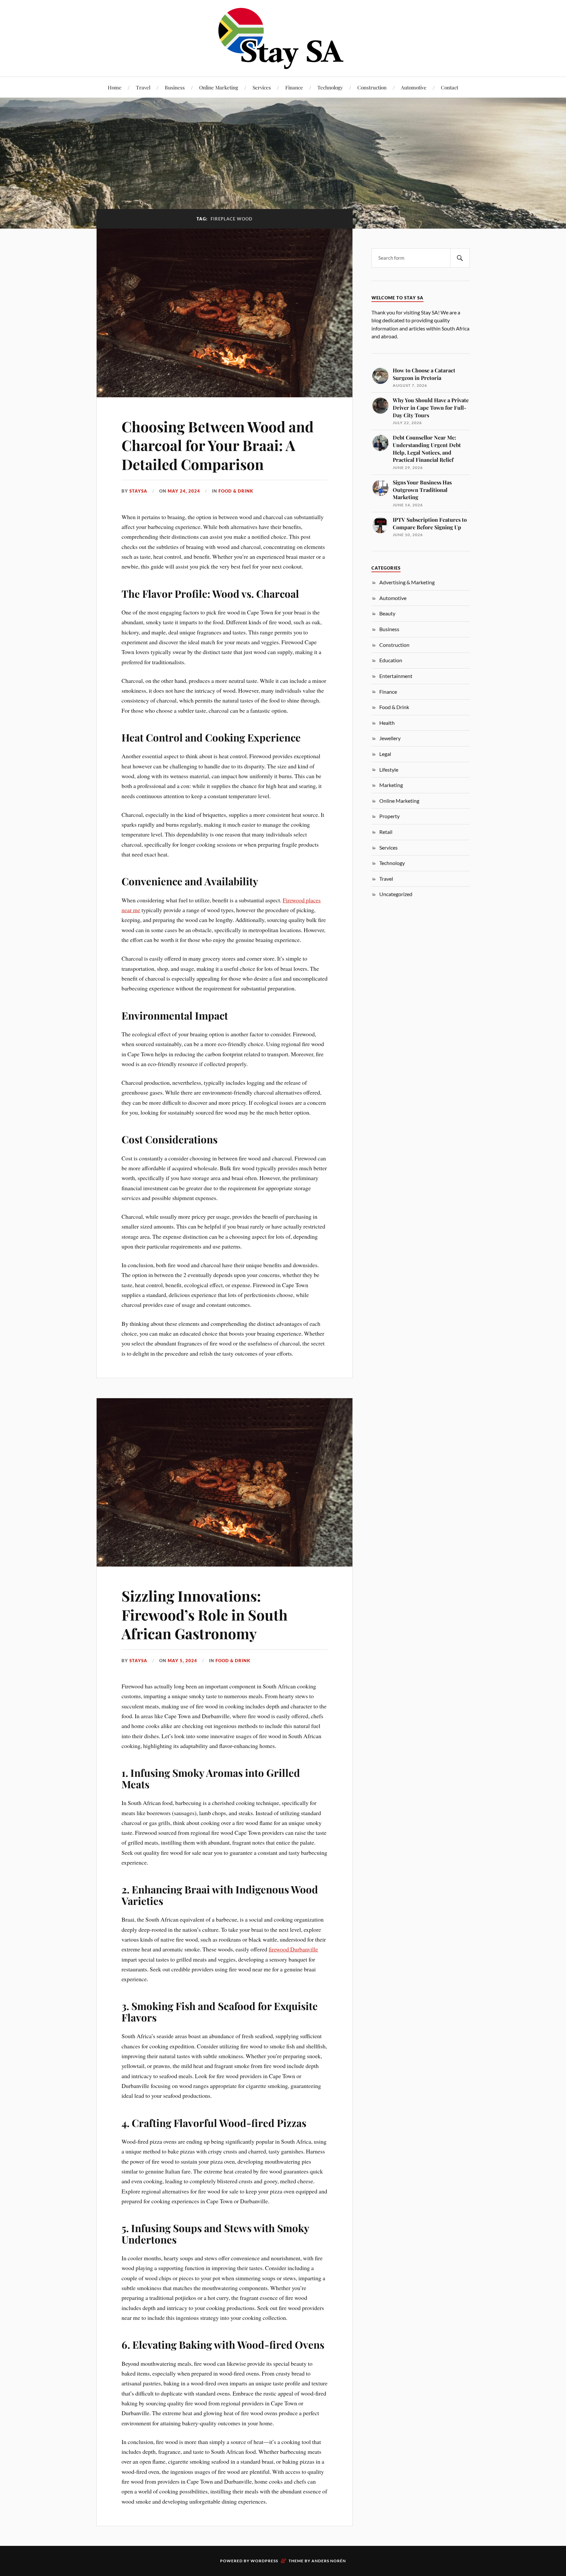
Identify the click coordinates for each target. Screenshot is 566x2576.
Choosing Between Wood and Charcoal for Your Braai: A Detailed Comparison (217, 445)
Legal (385, 754)
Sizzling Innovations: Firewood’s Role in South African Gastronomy (205, 1614)
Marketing (391, 785)
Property (389, 816)
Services (262, 87)
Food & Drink (236, 491)
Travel (143, 87)
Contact (450, 87)
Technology (330, 87)
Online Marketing (219, 87)
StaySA (138, 491)
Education (391, 660)
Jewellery (390, 738)
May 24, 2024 (184, 491)
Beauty (387, 613)
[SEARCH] (460, 258)
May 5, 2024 (182, 1661)
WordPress (264, 2561)
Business (175, 87)
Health (387, 723)
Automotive (414, 87)
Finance (294, 87)
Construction (372, 87)
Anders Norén (329, 2561)
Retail (386, 832)
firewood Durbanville (293, 1949)
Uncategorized (396, 894)
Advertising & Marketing (407, 582)
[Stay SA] (283, 39)
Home (115, 87)
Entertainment (396, 676)
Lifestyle (389, 770)
